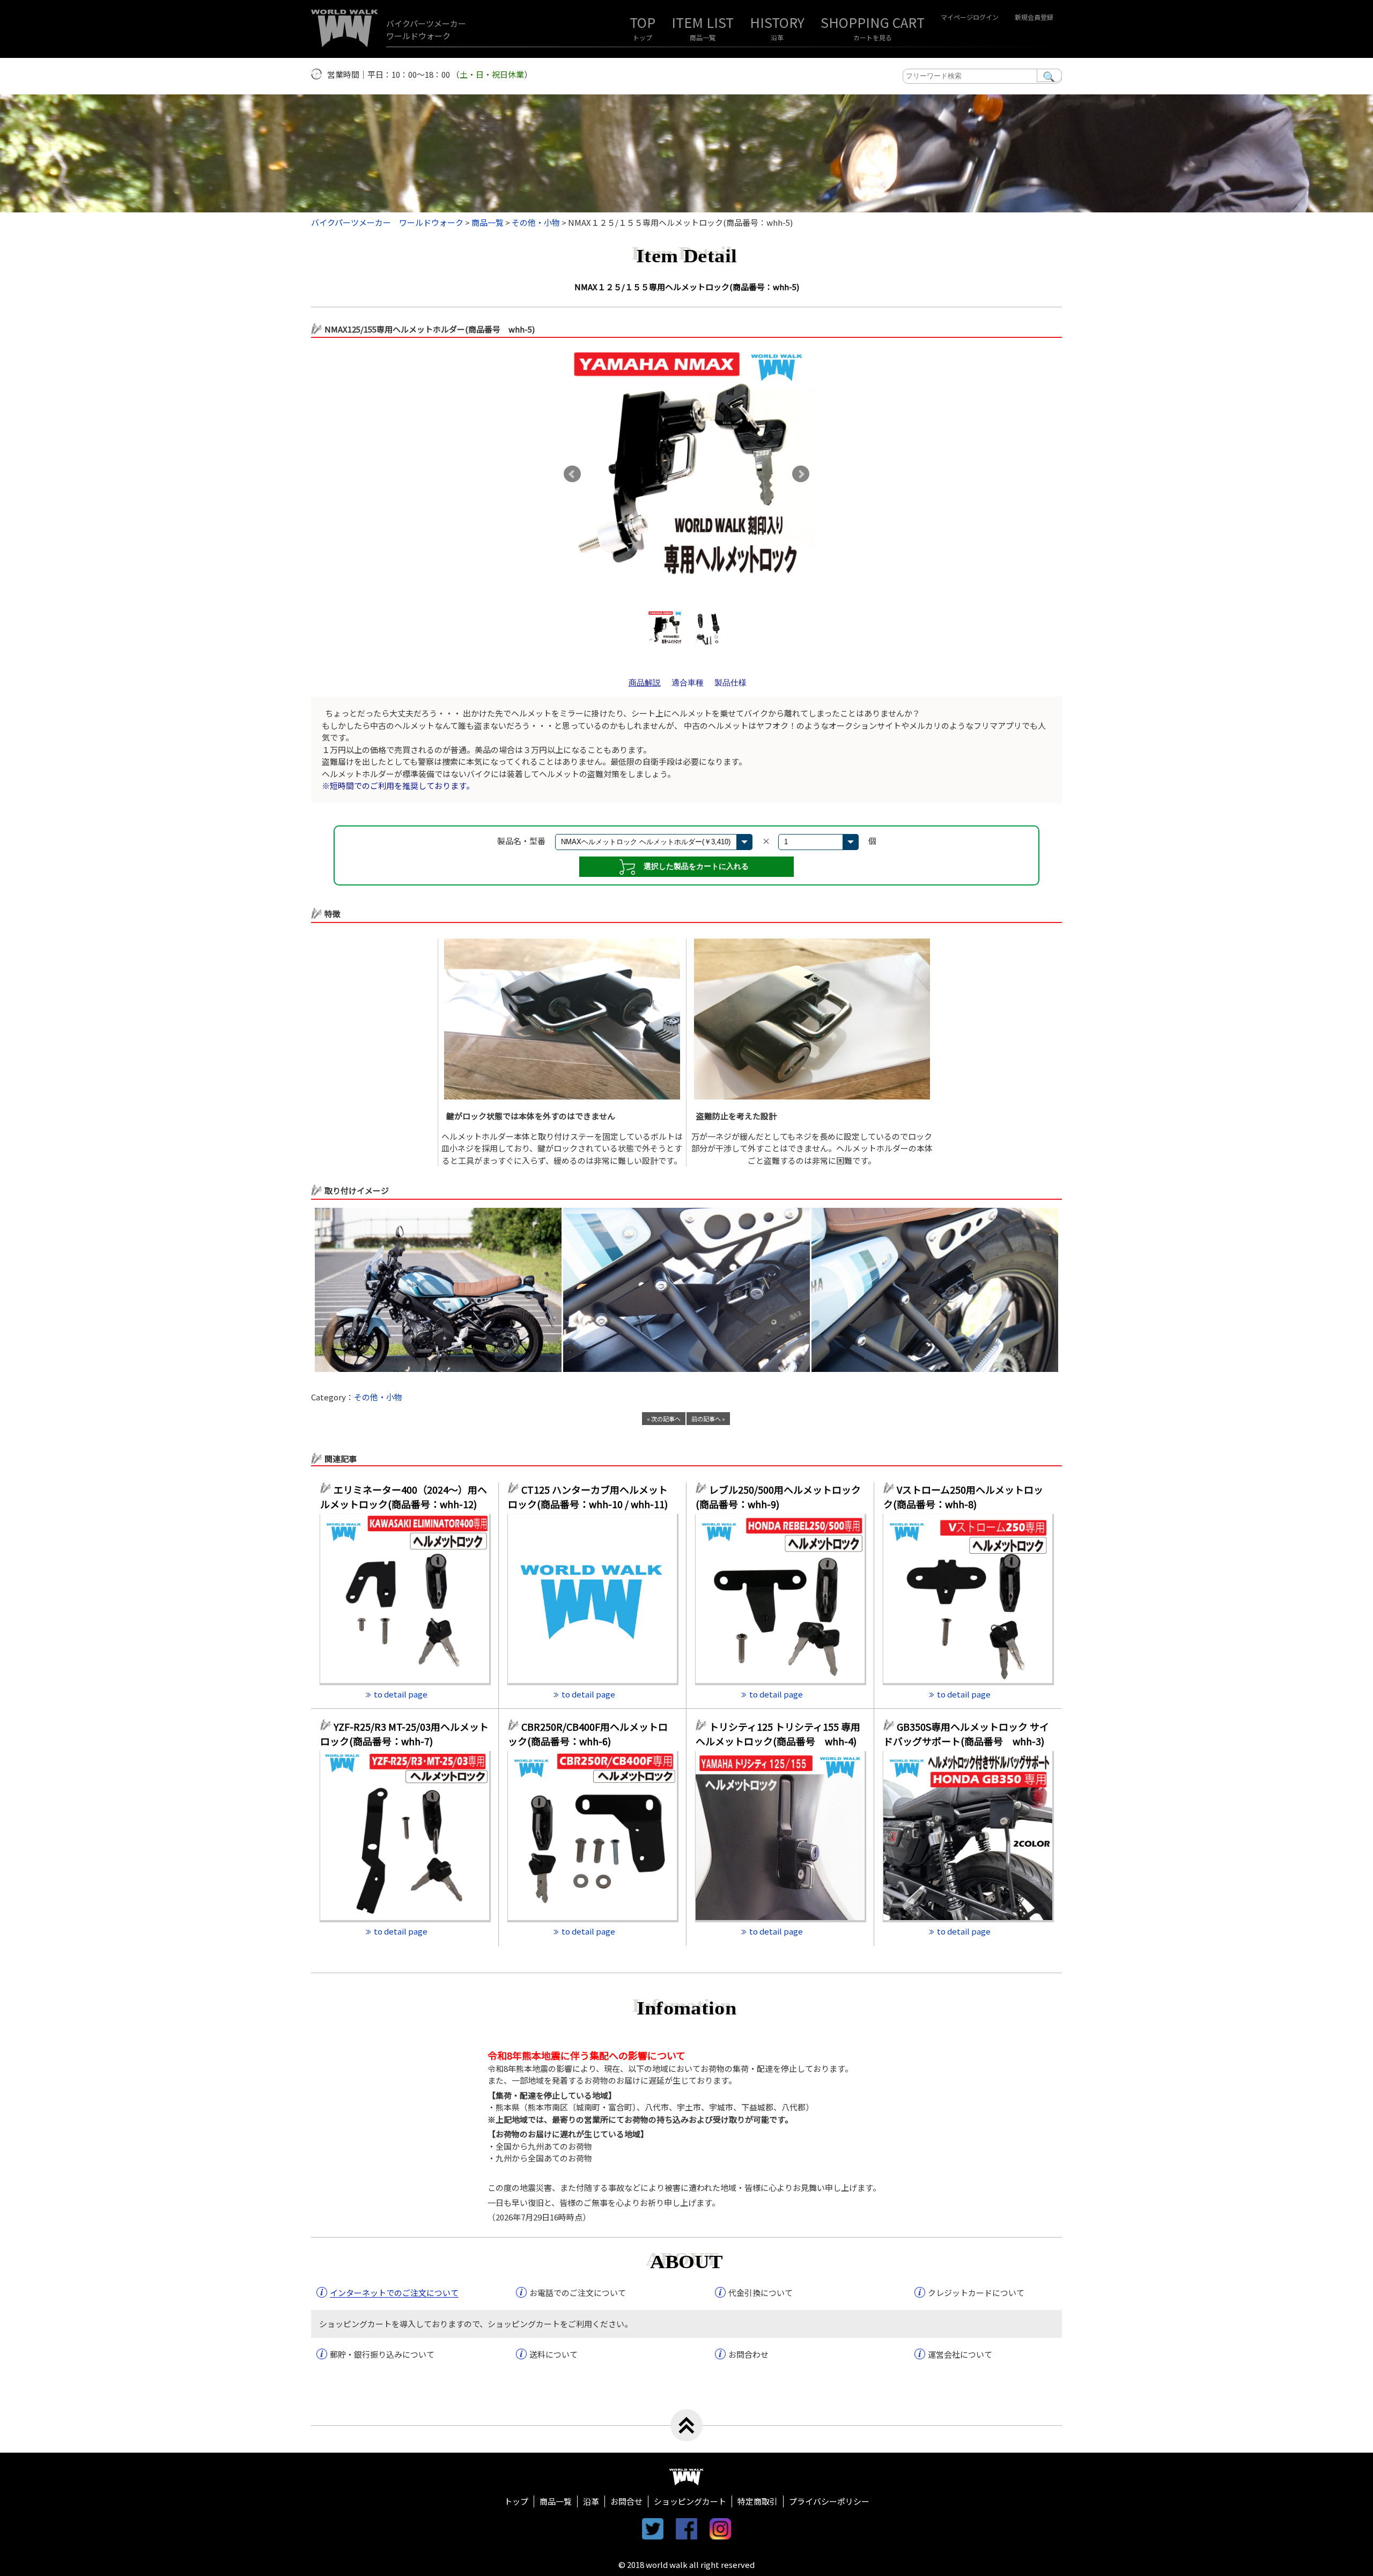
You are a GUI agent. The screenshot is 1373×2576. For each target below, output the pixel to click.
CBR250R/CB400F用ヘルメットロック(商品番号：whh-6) (588, 1734)
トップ (643, 37)
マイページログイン (970, 17)
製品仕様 (730, 682)
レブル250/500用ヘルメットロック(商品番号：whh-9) (778, 1497)
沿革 (777, 37)
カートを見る (873, 37)
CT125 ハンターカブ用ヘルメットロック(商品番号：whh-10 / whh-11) (588, 1497)
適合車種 (688, 682)
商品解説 (645, 682)
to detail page (401, 1694)
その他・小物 (378, 1397)
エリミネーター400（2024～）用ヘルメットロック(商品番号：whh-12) (404, 1497)
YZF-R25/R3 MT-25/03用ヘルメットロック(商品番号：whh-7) (404, 1734)
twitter (653, 2529)
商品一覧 (703, 37)
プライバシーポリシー (829, 2501)
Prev (572, 474)
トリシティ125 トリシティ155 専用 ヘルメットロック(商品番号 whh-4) (778, 1734)
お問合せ (626, 2501)
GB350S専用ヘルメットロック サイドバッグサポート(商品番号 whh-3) (966, 1734)
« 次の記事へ (664, 1419)
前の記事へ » (708, 1419)
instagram (720, 2529)
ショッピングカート (690, 2501)
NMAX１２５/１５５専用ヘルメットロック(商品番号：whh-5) (687, 287)
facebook (686, 2529)
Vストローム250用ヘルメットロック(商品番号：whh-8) (963, 1497)
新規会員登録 (1034, 17)
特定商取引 (758, 2501)
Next (801, 474)
